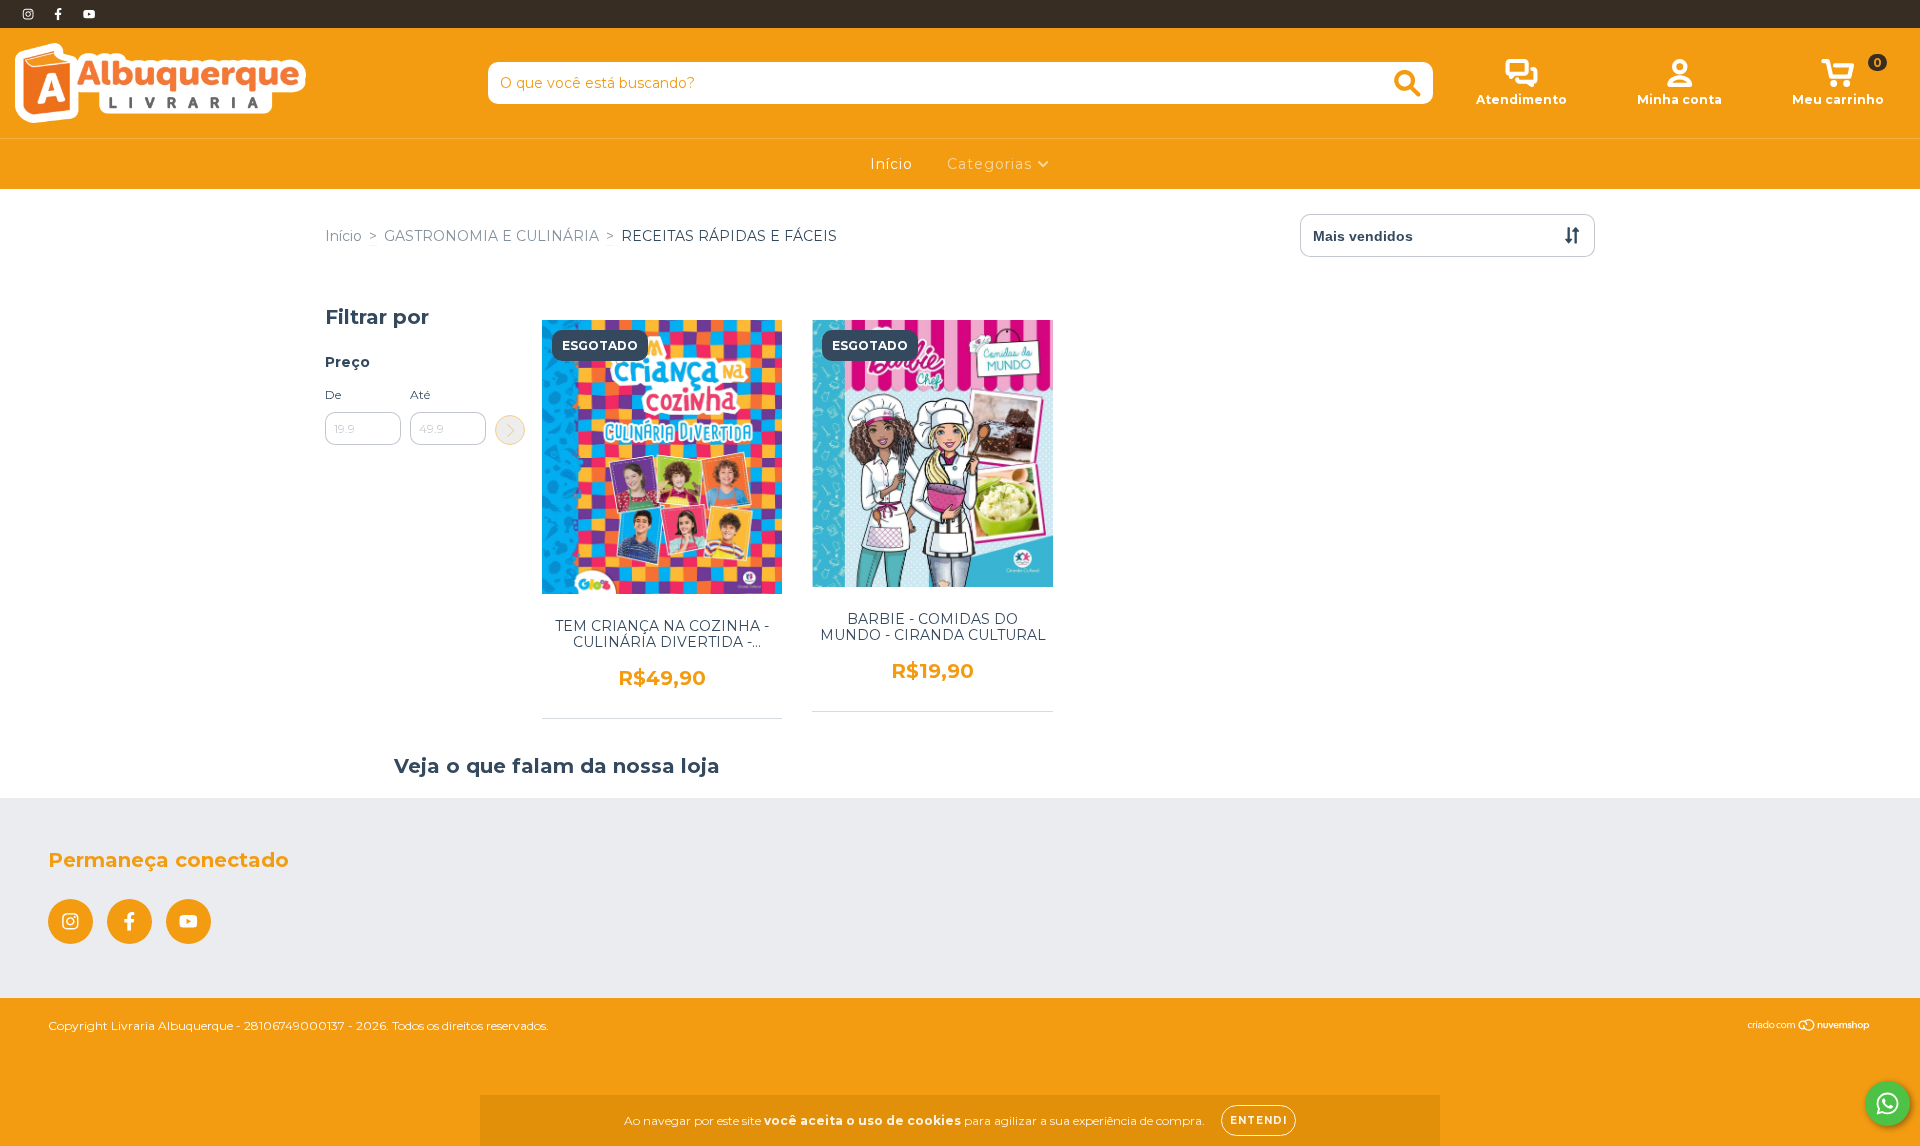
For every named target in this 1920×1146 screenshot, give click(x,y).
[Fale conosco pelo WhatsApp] (1887, 1103)
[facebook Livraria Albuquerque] (60, 14)
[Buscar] (1407, 83)
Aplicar (510, 430)
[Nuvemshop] (1809, 1027)
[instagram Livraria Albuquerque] (30, 14)
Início (891, 164)
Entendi (1258, 1120)
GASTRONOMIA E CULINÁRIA (491, 236)
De (333, 394)
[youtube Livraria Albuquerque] (89, 14)
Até (420, 394)
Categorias (992, 164)
